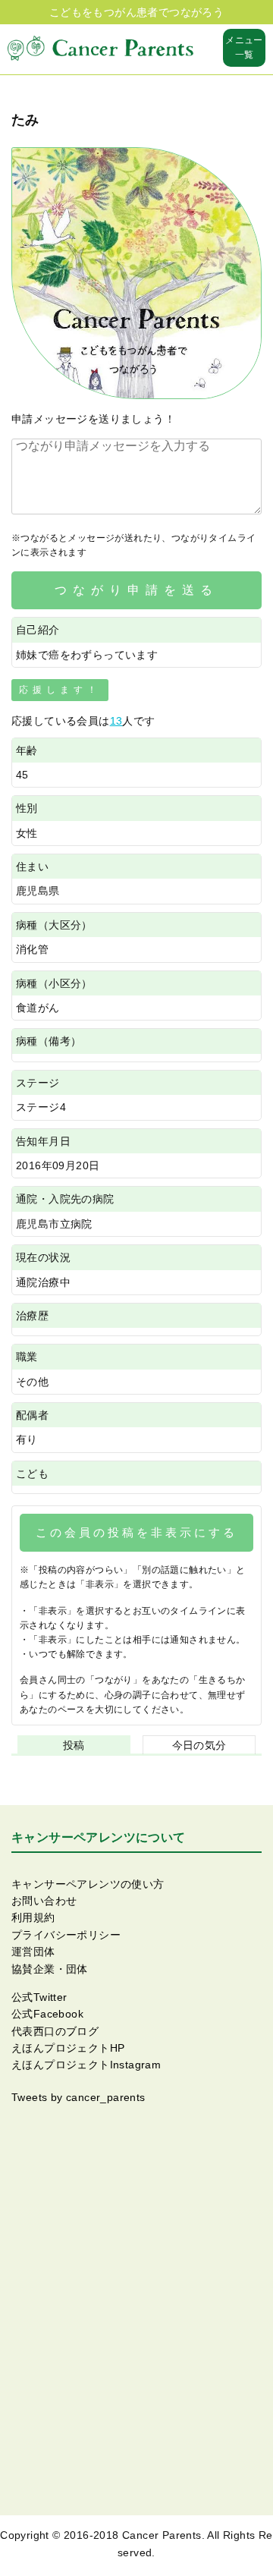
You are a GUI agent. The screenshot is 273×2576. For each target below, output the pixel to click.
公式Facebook (47, 2014)
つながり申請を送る (136, 590)
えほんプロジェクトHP (68, 2048)
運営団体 (33, 1952)
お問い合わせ (44, 1901)
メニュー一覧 (244, 47)
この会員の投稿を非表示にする (136, 1532)
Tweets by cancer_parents (78, 2097)
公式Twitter (39, 1997)
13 (116, 721)
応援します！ (60, 690)
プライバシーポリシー (66, 1935)
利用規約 (33, 1917)
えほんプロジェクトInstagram (86, 2065)
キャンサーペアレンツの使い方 (88, 1884)
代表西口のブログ (55, 2031)
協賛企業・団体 (50, 1969)
